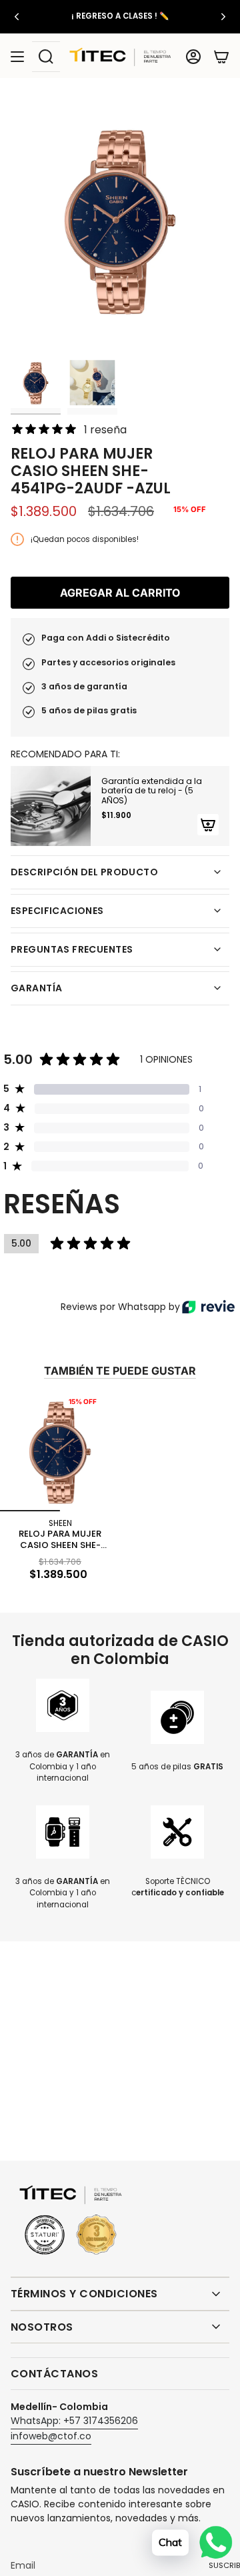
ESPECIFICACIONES (57, 911)
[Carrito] (221, 57)
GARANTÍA (36, 988)
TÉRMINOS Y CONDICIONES (84, 2294)
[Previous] (17, 17)
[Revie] (208, 1307)
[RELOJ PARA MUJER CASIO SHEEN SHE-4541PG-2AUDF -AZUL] (60, 1451)
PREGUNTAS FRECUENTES (72, 949)
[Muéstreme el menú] (17, 57)
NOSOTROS (42, 2327)
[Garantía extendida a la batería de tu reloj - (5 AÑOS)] (51, 806)
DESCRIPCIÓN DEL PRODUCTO (84, 872)
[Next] (223, 17)
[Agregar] (208, 825)
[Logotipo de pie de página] (71, 2221)
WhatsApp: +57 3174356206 (74, 2421)
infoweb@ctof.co (51, 2436)
